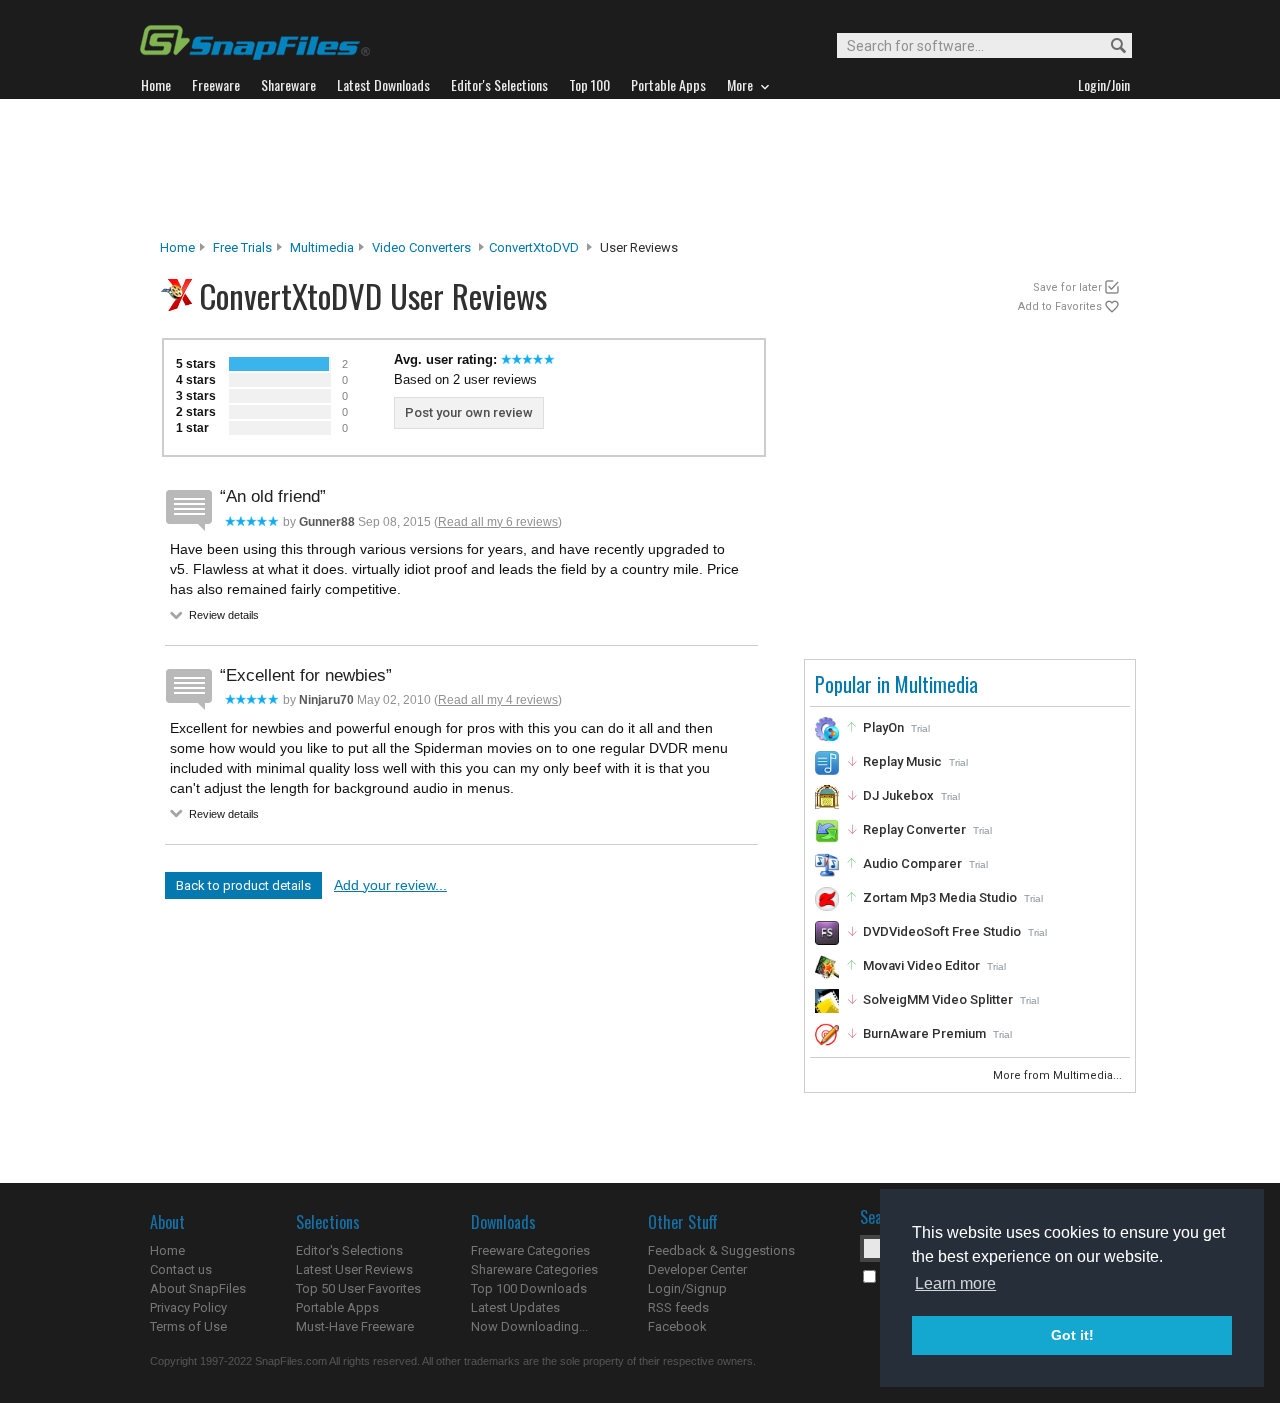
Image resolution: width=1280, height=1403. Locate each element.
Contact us (181, 1269)
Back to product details (243, 885)
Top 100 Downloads (529, 1288)
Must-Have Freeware (355, 1326)
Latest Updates (515, 1307)
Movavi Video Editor (921, 965)
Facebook (677, 1326)
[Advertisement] (640, 169)
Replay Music (902, 761)
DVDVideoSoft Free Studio (942, 931)
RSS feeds (678, 1307)
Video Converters (421, 247)
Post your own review (469, 412)
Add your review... (390, 885)
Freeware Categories (530, 1250)
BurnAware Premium (924, 1033)
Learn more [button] (955, 1283)
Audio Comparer (912, 863)
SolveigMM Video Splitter (938, 999)
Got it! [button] (1072, 1335)
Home (177, 247)
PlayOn (883, 727)
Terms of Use (188, 1326)
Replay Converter (914, 829)
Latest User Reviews (354, 1269)
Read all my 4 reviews (498, 700)
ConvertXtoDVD (534, 247)
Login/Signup (687, 1288)
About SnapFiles (198, 1288)
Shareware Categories (534, 1269)
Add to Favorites (1060, 306)
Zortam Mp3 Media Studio (940, 897)
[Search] (1109, 46)
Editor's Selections (349, 1250)
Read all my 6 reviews (498, 522)
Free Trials (242, 247)
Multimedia (322, 247)
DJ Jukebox (898, 795)
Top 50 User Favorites (358, 1288)
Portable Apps (337, 1307)
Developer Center (697, 1269)
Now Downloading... (529, 1326)
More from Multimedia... (1059, 1075)
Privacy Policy (188, 1307)
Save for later (1067, 287)
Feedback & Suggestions (721, 1250)
